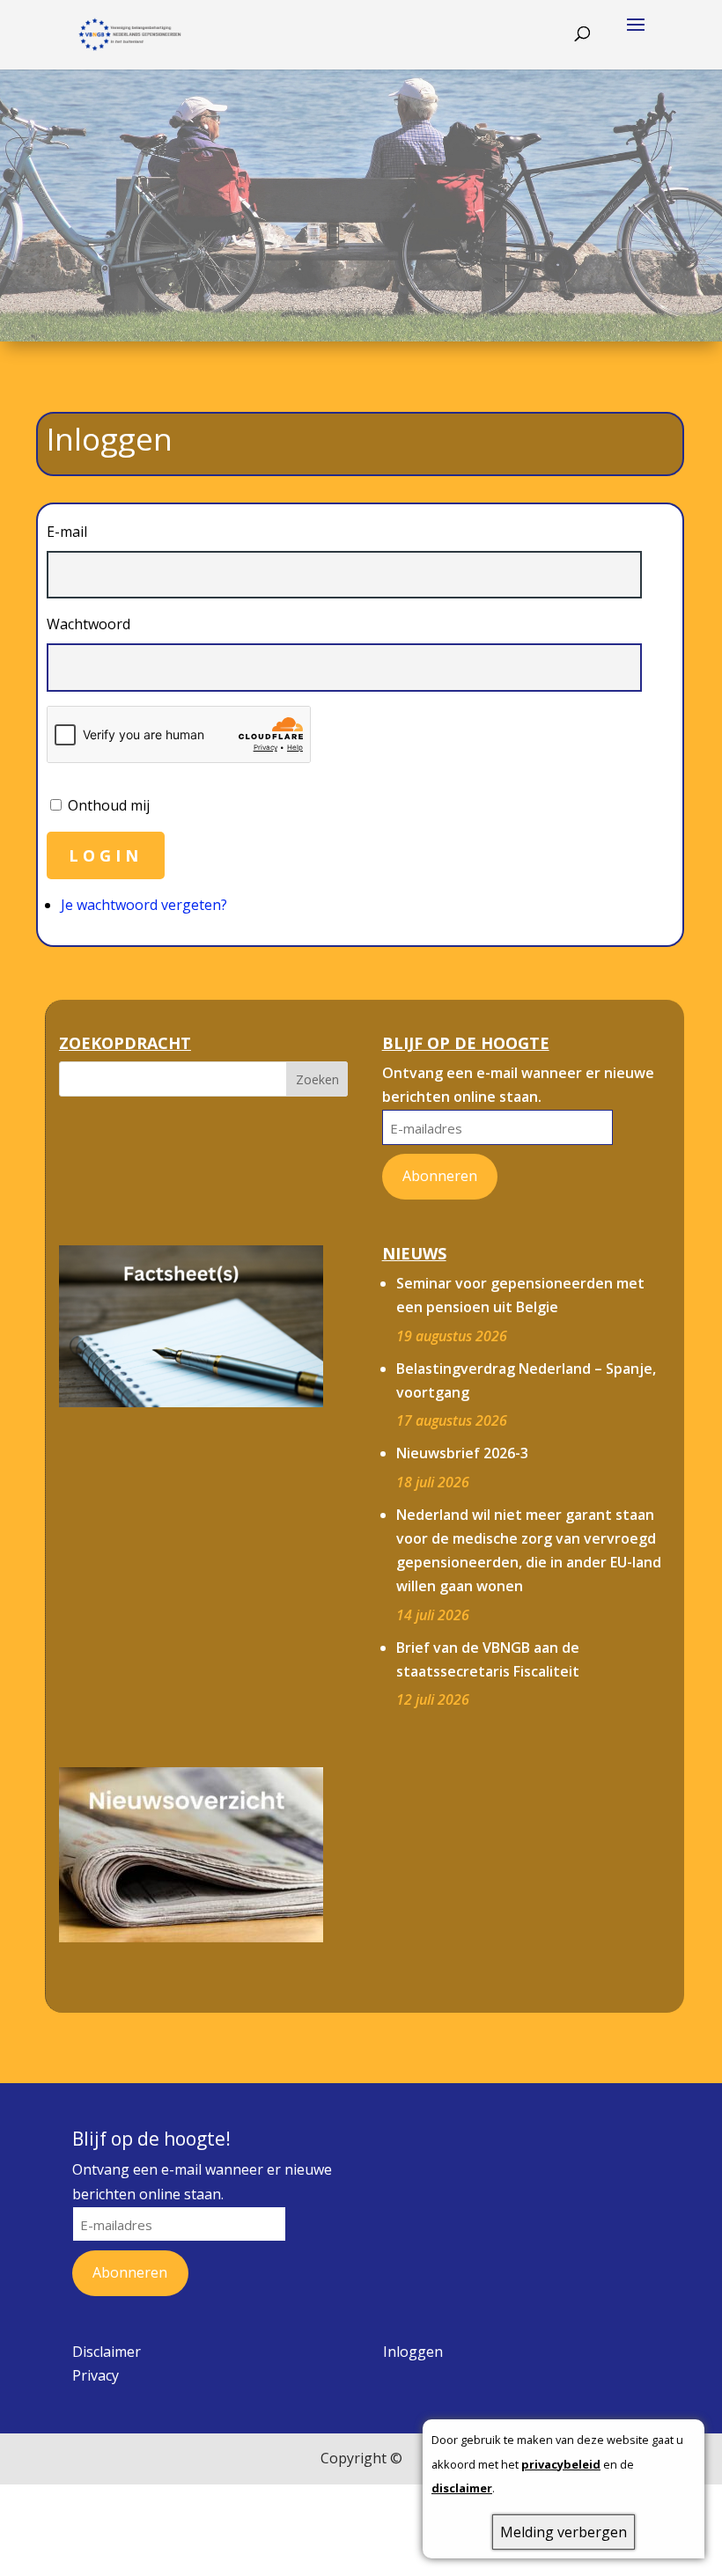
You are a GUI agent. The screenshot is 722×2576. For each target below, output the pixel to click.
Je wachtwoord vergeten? (144, 905)
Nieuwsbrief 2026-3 (462, 1453)
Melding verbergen (564, 2532)
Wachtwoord (88, 624)
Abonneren (440, 1176)
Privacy (96, 2375)
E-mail (67, 532)
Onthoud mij (109, 805)
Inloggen (413, 2352)
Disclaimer (107, 2352)
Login (106, 855)
